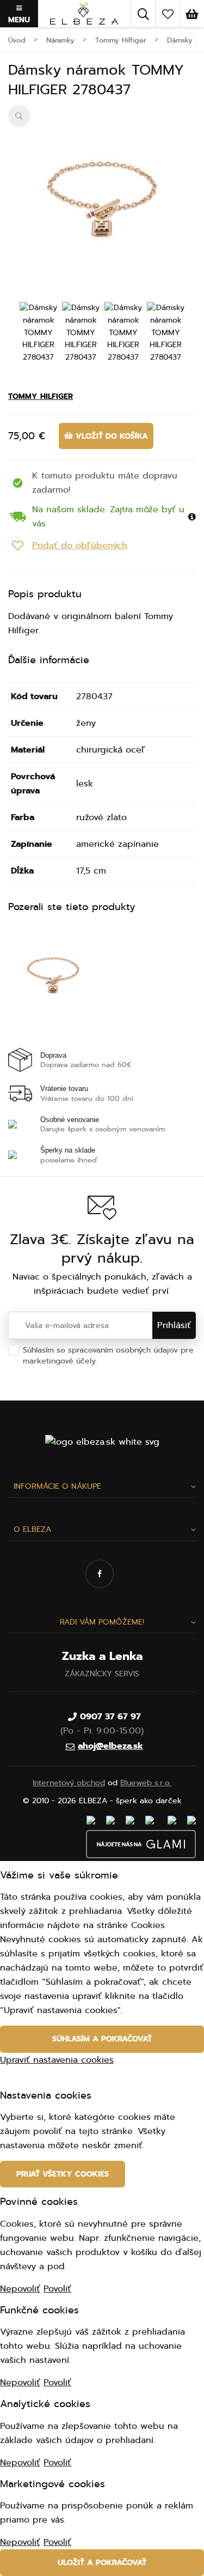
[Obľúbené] (168, 14)
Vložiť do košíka (110, 436)
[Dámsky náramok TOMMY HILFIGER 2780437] (102, 199)
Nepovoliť (20, 2289)
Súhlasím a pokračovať (102, 2039)
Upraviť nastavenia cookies (57, 2060)
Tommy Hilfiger (41, 396)
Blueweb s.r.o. (146, 1783)
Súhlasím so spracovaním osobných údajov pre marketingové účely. (108, 1361)
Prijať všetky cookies (63, 2174)
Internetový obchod (69, 1783)
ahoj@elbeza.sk (110, 1746)
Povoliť (57, 2289)
